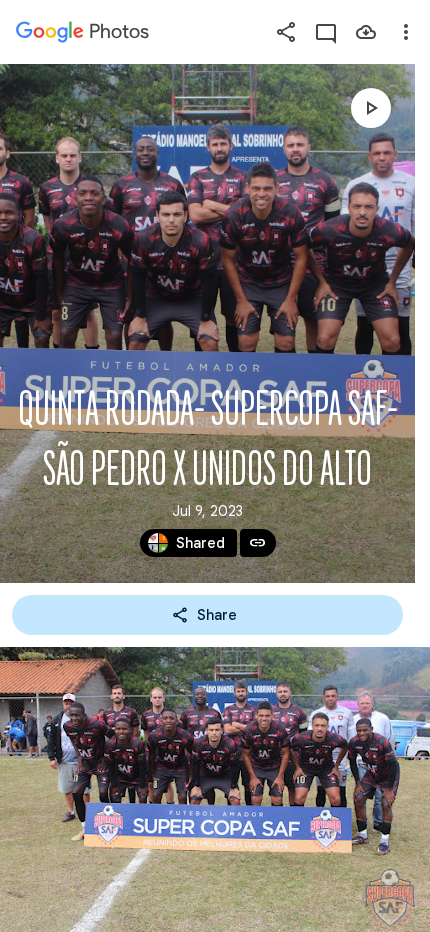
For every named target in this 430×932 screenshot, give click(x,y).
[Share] (286, 32)
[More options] (406, 32)
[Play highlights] (371, 108)
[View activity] (326, 32)
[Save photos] (366, 32)
